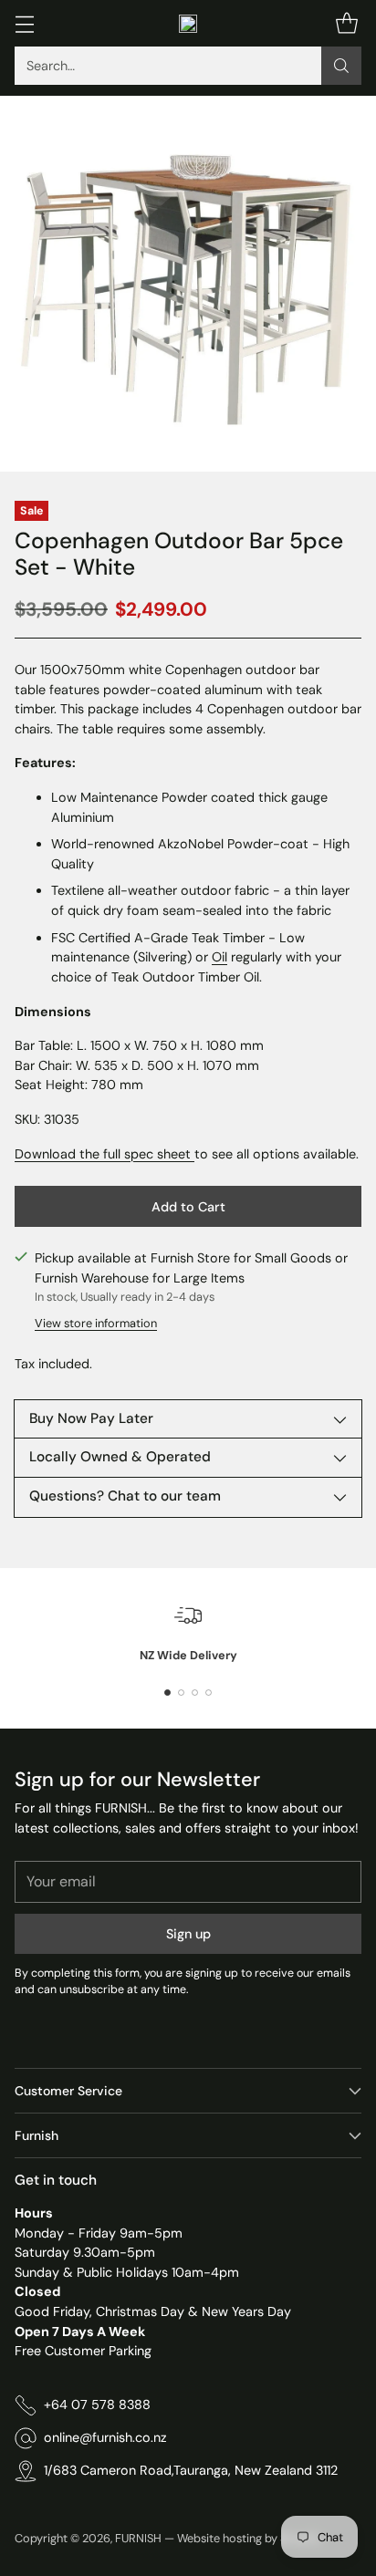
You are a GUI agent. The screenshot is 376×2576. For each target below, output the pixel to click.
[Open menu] (24, 23)
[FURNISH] (188, 24)
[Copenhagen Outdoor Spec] (193, 1154)
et (184, 1154)
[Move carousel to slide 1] (167, 1693)
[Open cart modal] (346, 23)
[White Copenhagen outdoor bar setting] (188, 284)
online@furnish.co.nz (105, 2437)
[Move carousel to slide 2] (181, 1693)
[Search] (341, 66)
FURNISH (138, 2538)
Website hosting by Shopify (249, 2538)
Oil (219, 957)
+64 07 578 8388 (97, 2405)
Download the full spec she (96, 1154)
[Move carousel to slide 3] (195, 1693)
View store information (96, 1323)
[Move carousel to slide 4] (209, 1693)
